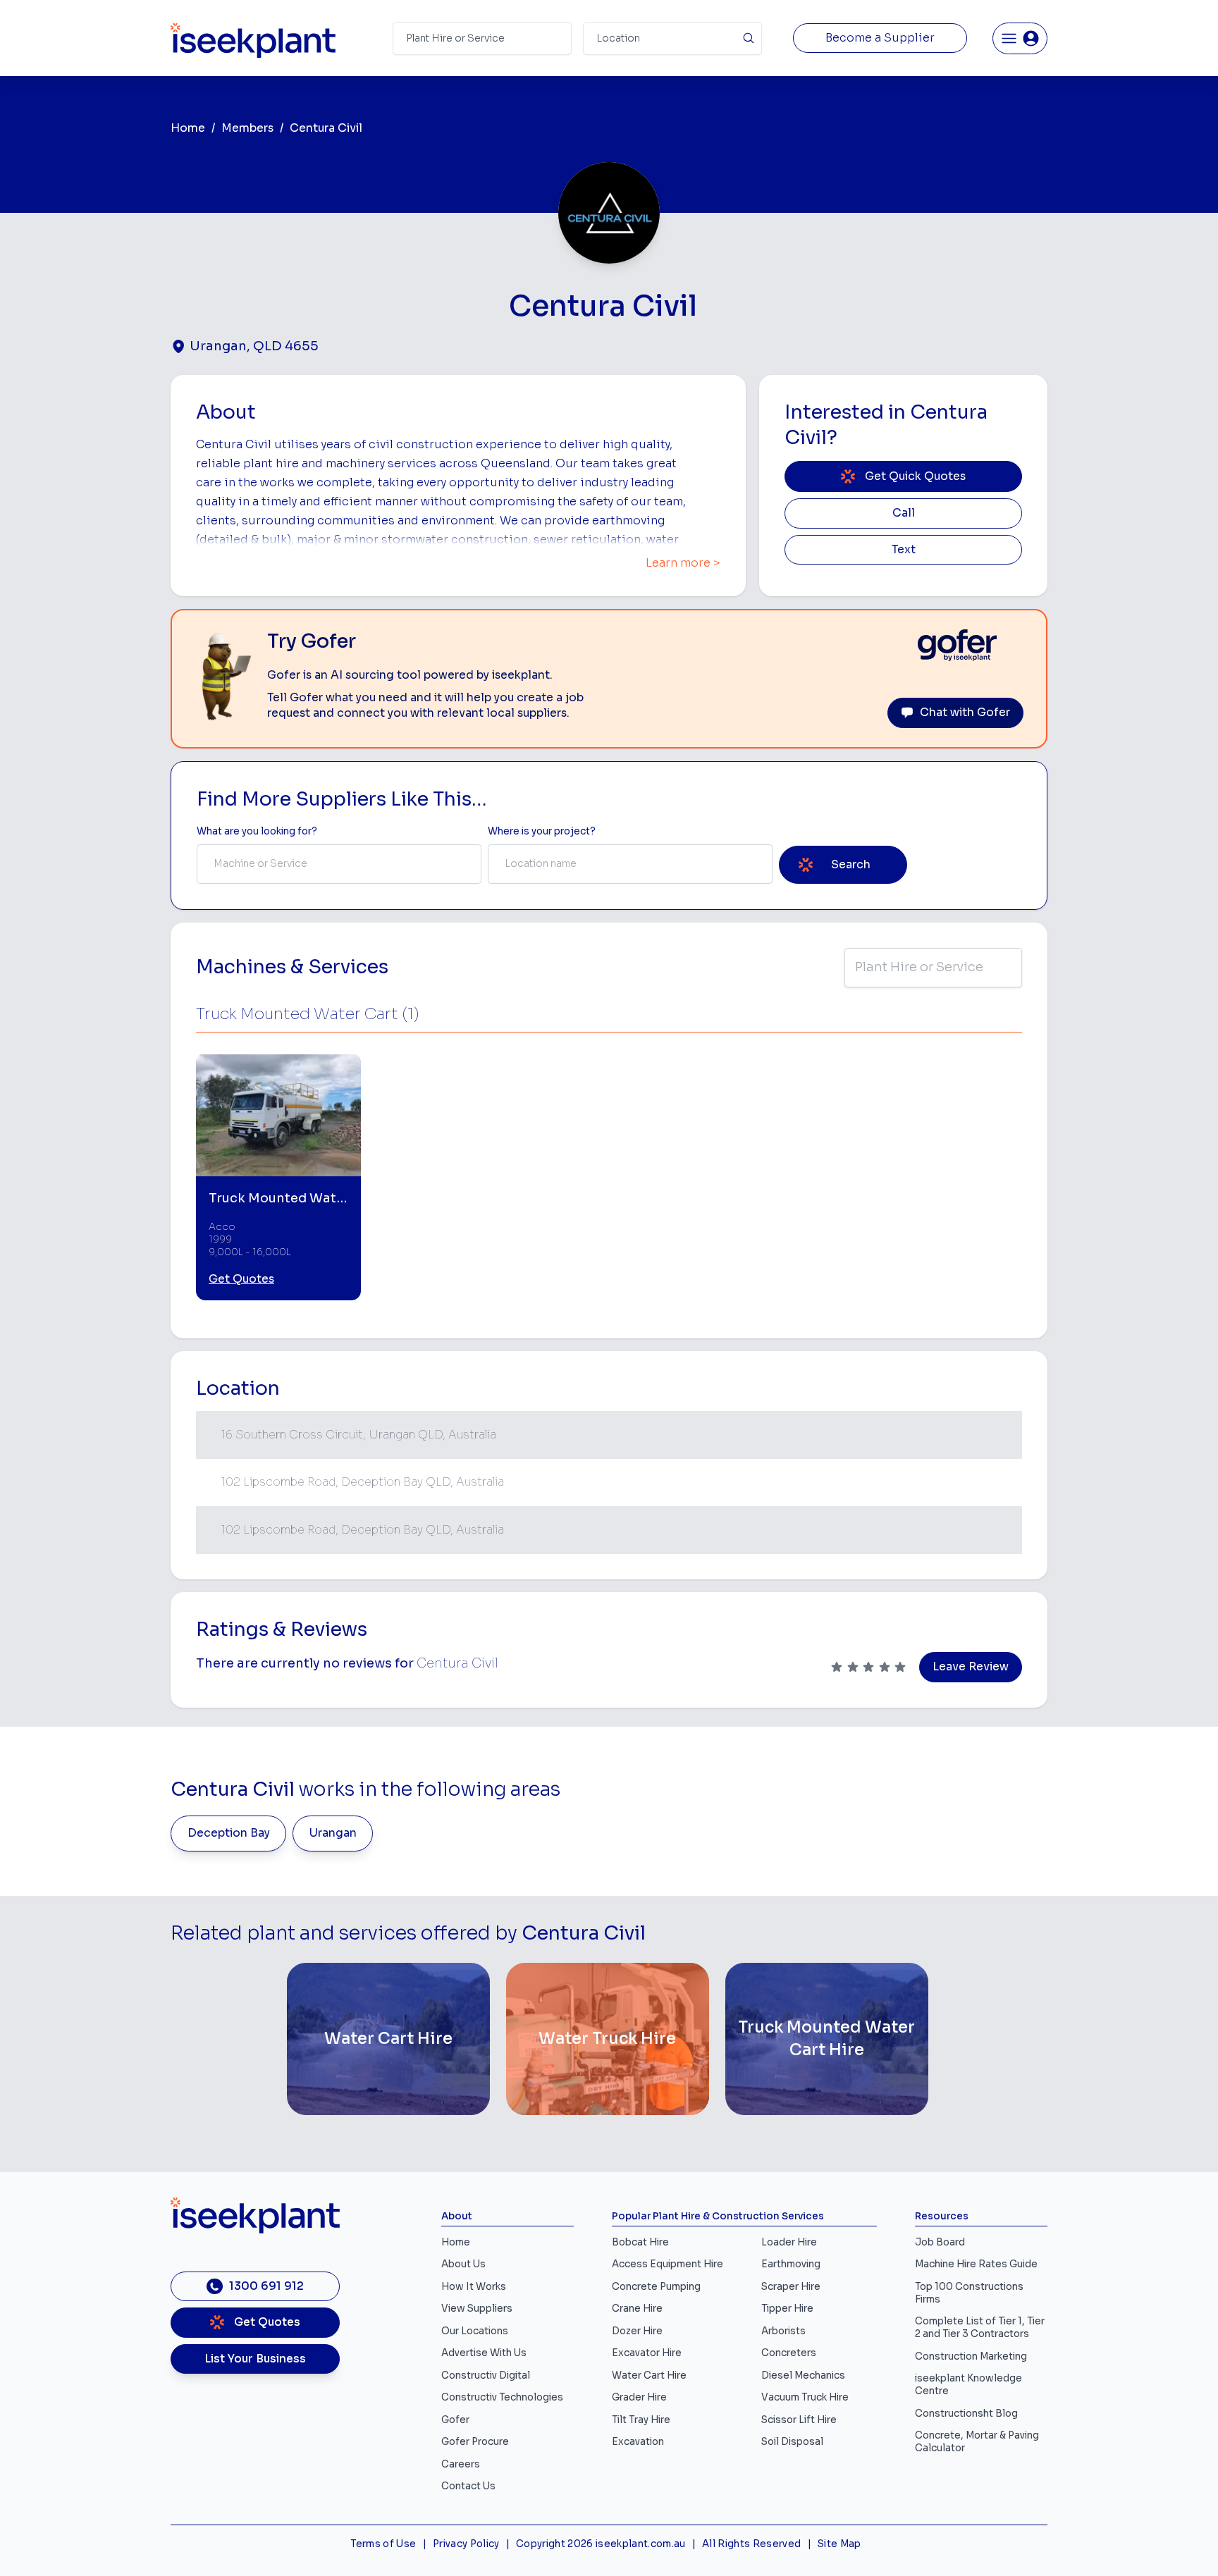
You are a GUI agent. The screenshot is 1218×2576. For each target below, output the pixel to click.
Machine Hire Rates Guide (976, 2264)
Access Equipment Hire (668, 2264)
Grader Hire (639, 2397)
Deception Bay (229, 1833)
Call (904, 513)
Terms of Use (383, 2544)
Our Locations (475, 2331)
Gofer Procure (475, 2442)
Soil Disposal (792, 2442)
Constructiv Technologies (502, 2397)
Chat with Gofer (965, 713)
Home (188, 128)
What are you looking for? (257, 831)
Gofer (455, 2420)
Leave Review (971, 1667)
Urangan (333, 1833)
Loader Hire (789, 2242)
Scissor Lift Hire (799, 2420)
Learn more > (683, 563)
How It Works (474, 2287)
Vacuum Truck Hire (805, 2397)
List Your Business (255, 2359)
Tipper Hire (787, 2309)
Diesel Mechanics (803, 2375)
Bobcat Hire (640, 2242)
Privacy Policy (466, 2544)
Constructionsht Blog (966, 2414)
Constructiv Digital (486, 2375)
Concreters (789, 2353)
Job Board (940, 2242)
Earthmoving (791, 2264)
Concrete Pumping (656, 2287)
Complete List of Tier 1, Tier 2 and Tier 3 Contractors (980, 2328)
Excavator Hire (647, 2353)
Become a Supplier (880, 38)
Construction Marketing (971, 2356)
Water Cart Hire (649, 2375)
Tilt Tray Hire (641, 2420)
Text (904, 550)
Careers (461, 2464)
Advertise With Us (484, 2353)
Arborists (783, 2331)
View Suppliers (477, 2309)
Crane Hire (637, 2309)
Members (247, 128)
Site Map (839, 2544)
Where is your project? (542, 831)
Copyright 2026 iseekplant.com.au (601, 2544)
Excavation (638, 2442)
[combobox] (339, 864)
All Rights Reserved (751, 2544)
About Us (463, 2264)
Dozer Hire (637, 2331)
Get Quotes (241, 1279)
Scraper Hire (791, 2287)
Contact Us (468, 2486)
